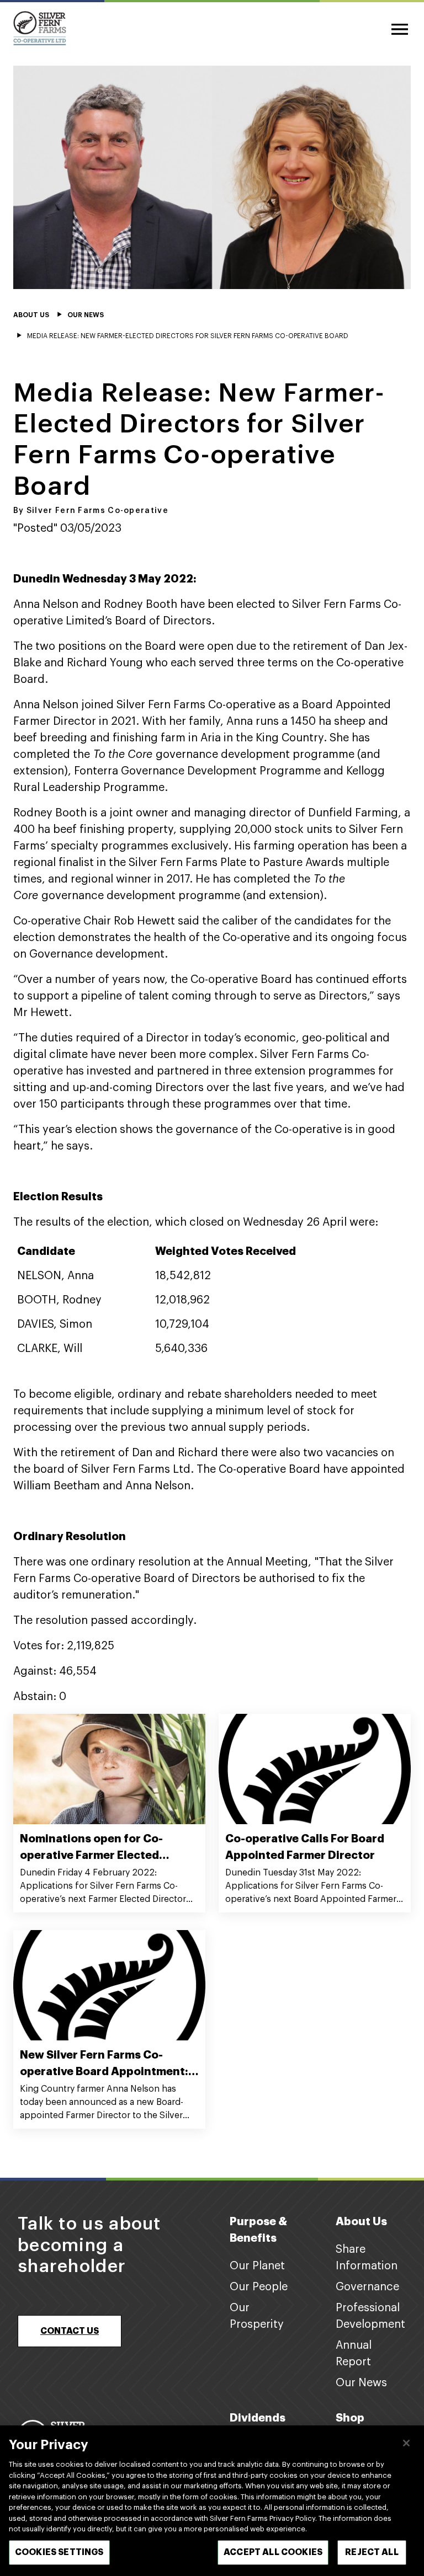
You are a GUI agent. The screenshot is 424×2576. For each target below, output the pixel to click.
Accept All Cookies (273, 2552)
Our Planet (257, 2266)
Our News (361, 2383)
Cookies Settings (59, 2552)
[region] (212, 2501)
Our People (259, 2287)
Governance (367, 2287)
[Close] (406, 2443)
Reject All (372, 2552)
